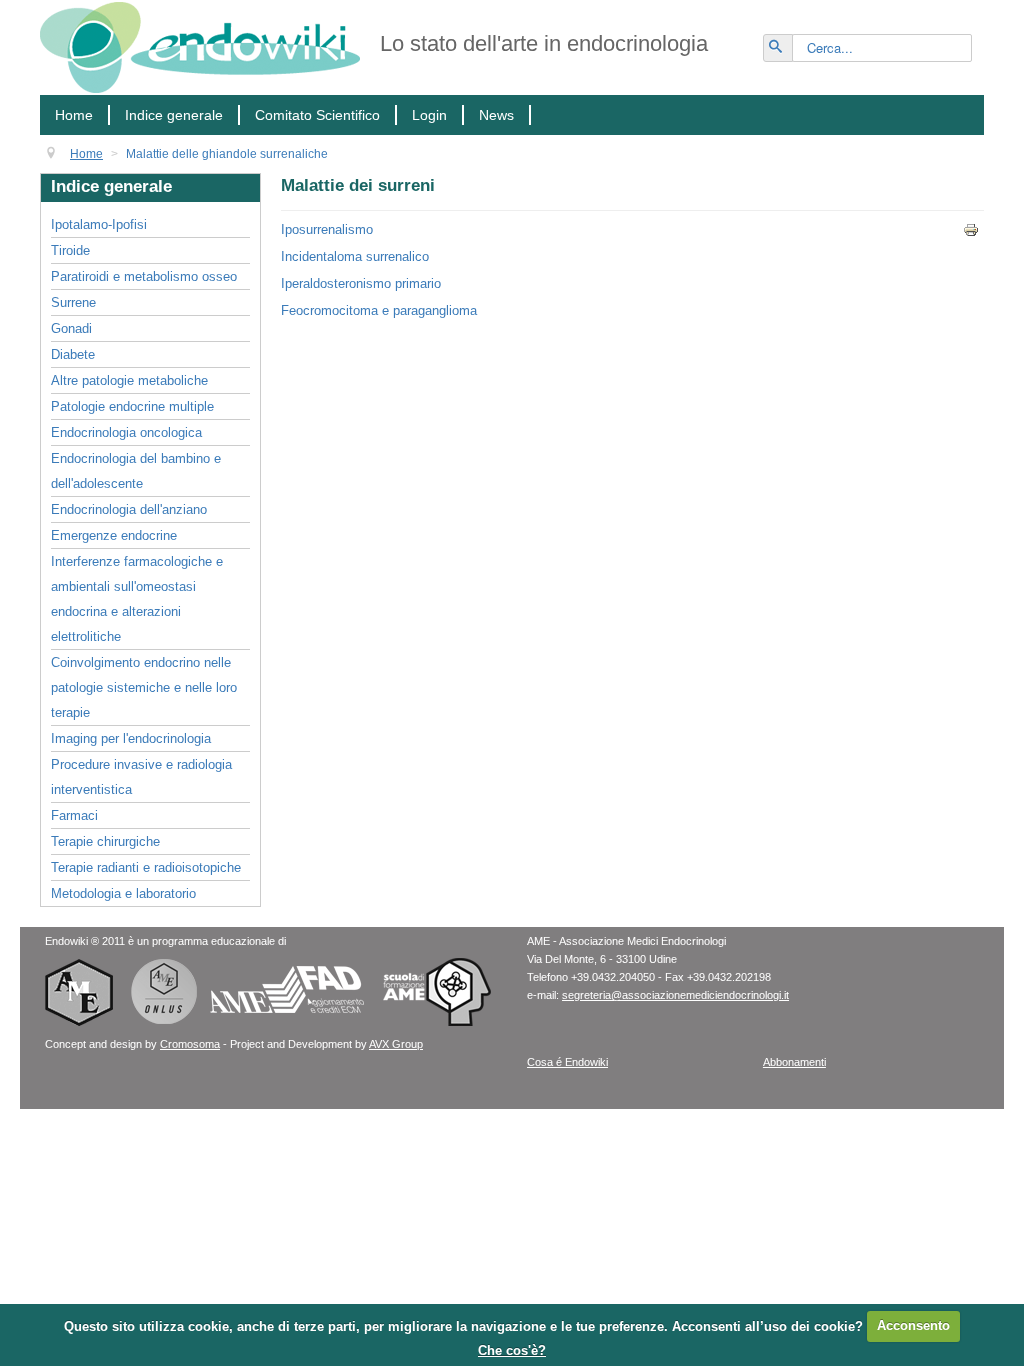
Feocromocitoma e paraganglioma (379, 310)
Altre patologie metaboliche (129, 380)
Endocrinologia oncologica (126, 432)
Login (429, 115)
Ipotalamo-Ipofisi (99, 224)
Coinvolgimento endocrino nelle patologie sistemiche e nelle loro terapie (144, 687)
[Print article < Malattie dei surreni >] (973, 229)
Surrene (73, 302)
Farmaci (74, 815)
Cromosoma (190, 1044)
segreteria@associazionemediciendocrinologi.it (675, 995)
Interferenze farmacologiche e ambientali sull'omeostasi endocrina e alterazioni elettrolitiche (137, 599)
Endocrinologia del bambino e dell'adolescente (136, 471)
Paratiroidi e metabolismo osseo (144, 276)
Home (74, 115)
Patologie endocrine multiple (132, 406)
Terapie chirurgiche (105, 841)
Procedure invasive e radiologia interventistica (141, 777)
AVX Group (396, 1044)
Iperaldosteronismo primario (361, 283)
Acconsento (913, 1325)
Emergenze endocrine (114, 535)
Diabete (73, 354)
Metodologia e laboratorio (123, 893)
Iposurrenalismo (327, 229)
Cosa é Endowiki (567, 1062)
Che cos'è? (512, 1350)
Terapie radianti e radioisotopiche (146, 867)
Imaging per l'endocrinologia (131, 738)
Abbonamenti (794, 1062)
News (496, 115)
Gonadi (71, 328)
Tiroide (70, 250)
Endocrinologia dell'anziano (129, 509)
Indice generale (174, 115)
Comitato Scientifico (317, 115)
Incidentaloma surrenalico (355, 256)
